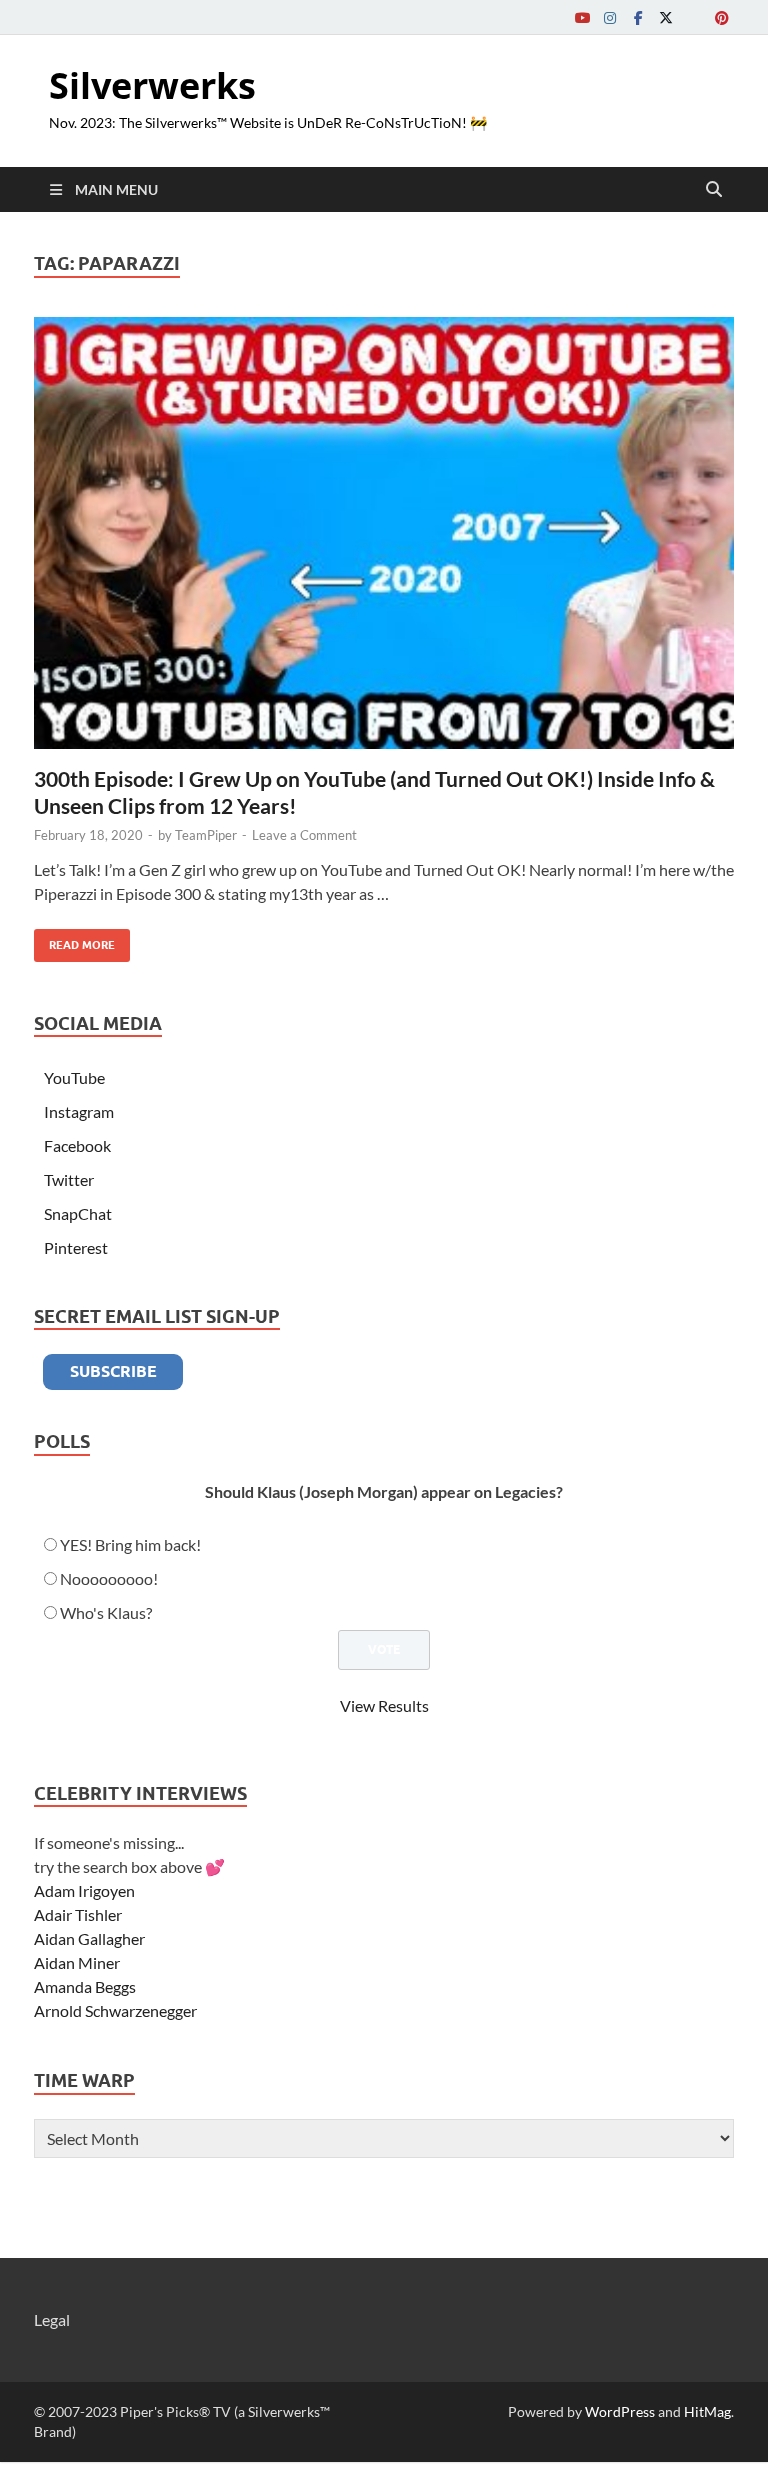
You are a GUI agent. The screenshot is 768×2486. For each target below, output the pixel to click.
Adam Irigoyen (84, 1890)
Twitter (69, 1179)
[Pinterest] (722, 17)
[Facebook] (638, 17)
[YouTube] (582, 17)
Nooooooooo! (109, 1578)
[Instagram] (610, 17)
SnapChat (78, 1213)
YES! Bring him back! (130, 1544)
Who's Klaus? (106, 1612)
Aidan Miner (77, 1962)
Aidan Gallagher (89, 1938)
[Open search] (714, 190)
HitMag (707, 2411)
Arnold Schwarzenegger (115, 2010)
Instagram (79, 1111)
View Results (384, 1705)
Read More (74, 940)
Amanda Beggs (85, 1986)
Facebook (77, 1145)
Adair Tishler (78, 1914)
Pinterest (76, 1247)
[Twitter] (666, 17)
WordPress (620, 2411)
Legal (52, 2319)
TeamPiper (206, 835)
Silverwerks (152, 85)
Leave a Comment (304, 835)
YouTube (74, 1077)
